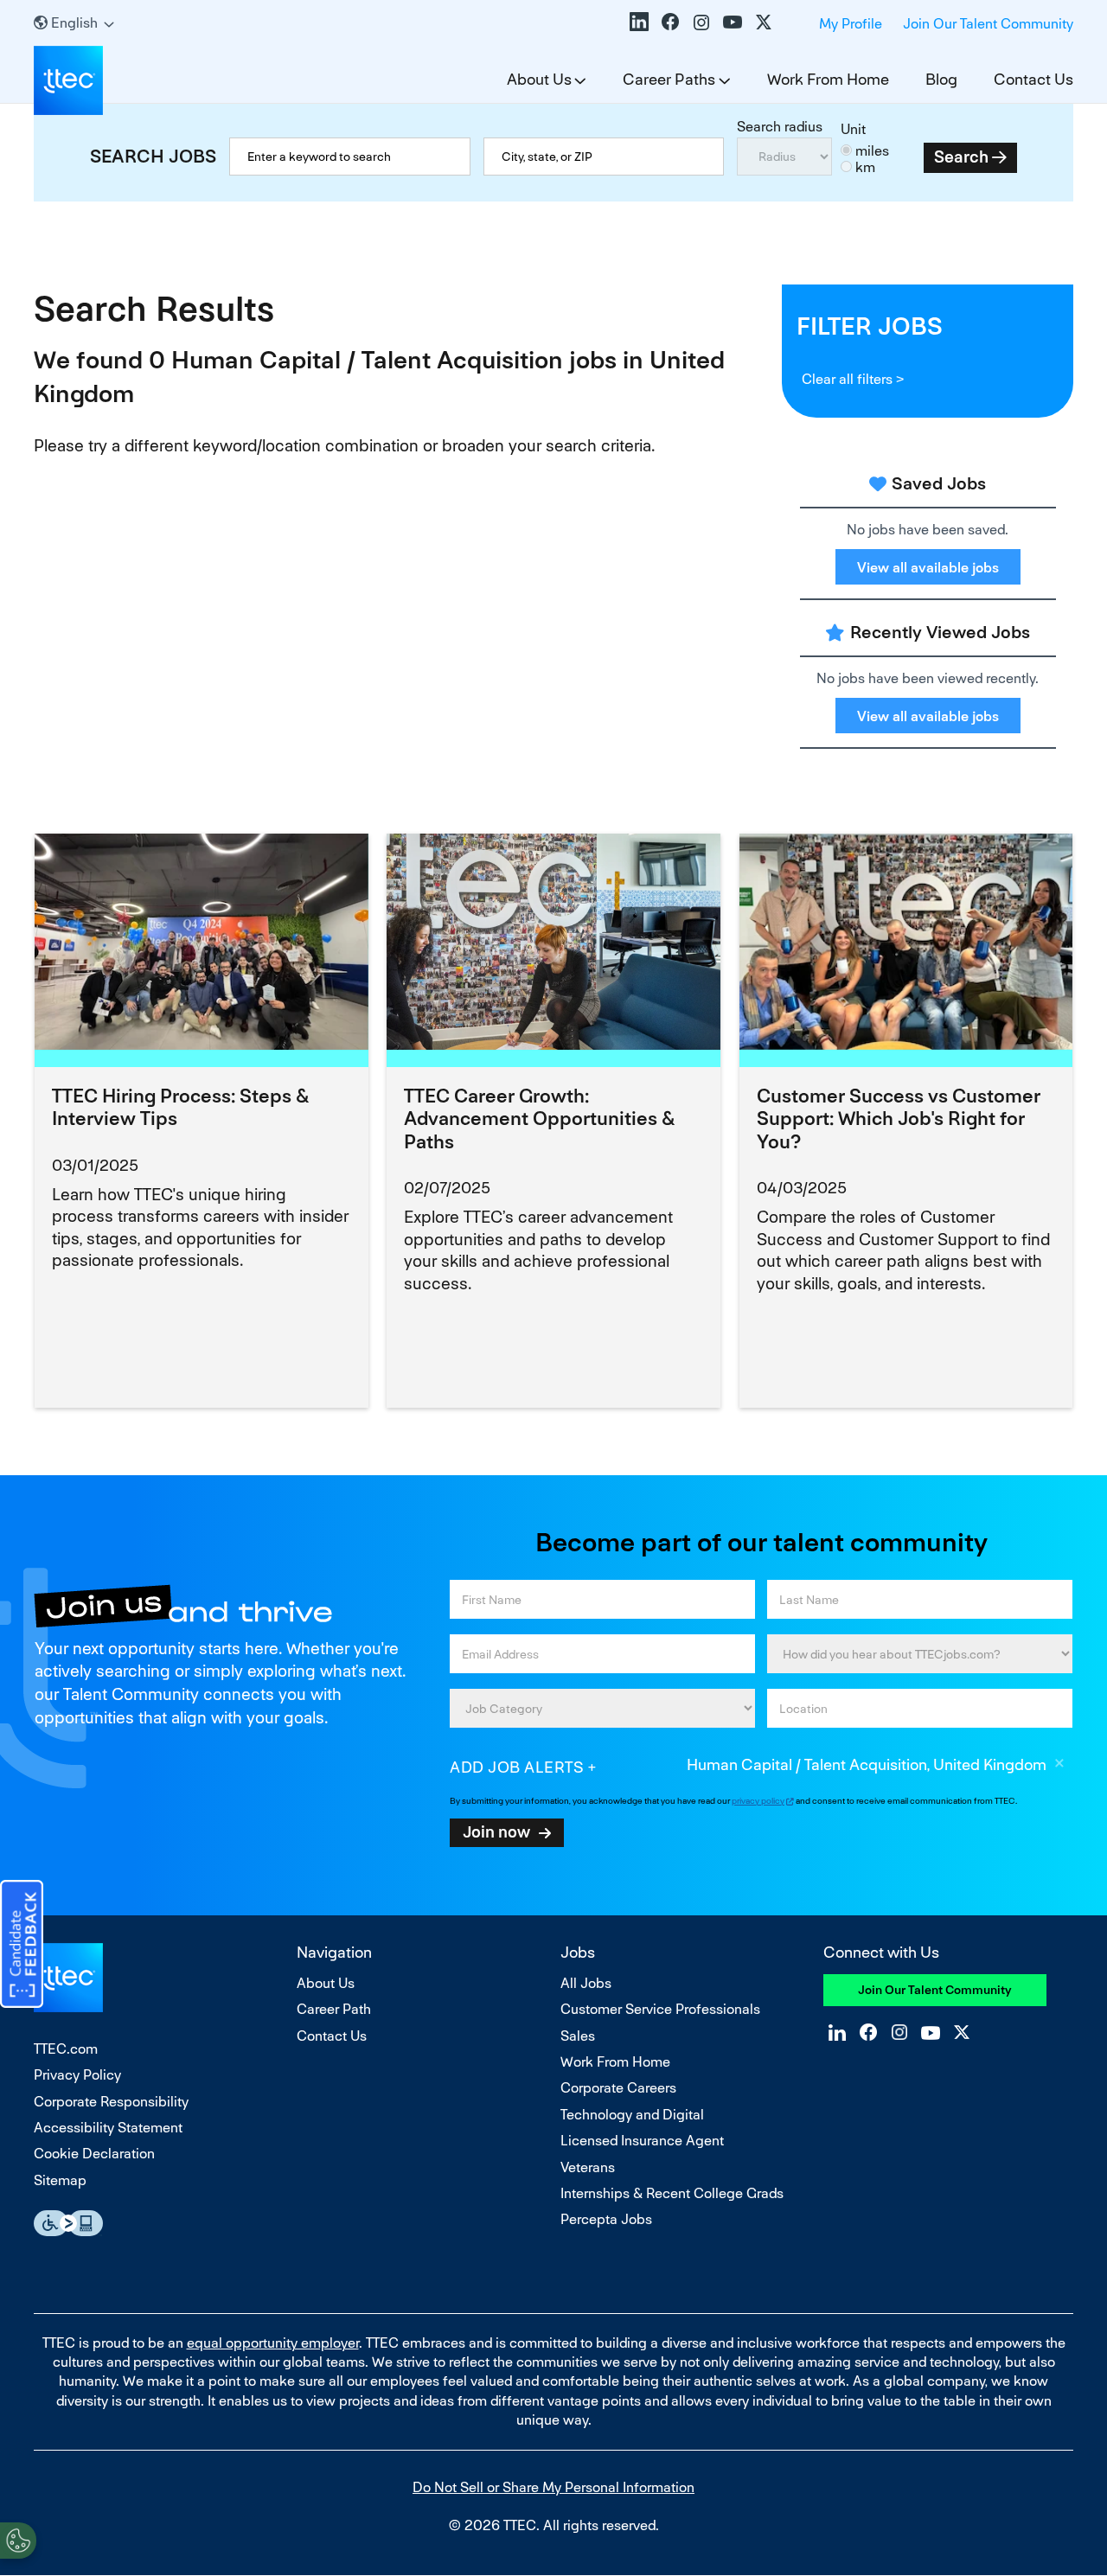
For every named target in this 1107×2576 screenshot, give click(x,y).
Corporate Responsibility (111, 2102)
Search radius (780, 127)
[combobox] (604, 157)
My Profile (851, 24)
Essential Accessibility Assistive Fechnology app (68, 2223)
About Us (539, 79)
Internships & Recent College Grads (672, 2193)
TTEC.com (66, 2049)
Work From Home (828, 79)
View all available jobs (928, 568)
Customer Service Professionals (660, 2009)
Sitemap (60, 2180)
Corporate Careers (618, 2088)
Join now (496, 1831)
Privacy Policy (77, 2075)
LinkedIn (639, 22)
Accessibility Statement (108, 2128)
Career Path (334, 2009)
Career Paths (669, 79)
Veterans (588, 2167)
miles (872, 151)
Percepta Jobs (606, 2219)
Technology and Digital (632, 2115)
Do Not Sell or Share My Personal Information (553, 2487)
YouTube (733, 22)
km (865, 167)
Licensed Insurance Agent (642, 2141)
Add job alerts (517, 1767)
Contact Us (1033, 79)
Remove (1059, 1766)
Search (961, 157)
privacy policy (758, 1801)
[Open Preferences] (18, 2541)
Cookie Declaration (94, 2154)
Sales (578, 2036)
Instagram (701, 22)
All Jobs (586, 1983)
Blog (941, 79)
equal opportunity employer (273, 2343)
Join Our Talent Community (988, 24)
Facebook (670, 22)
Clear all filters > (853, 379)
